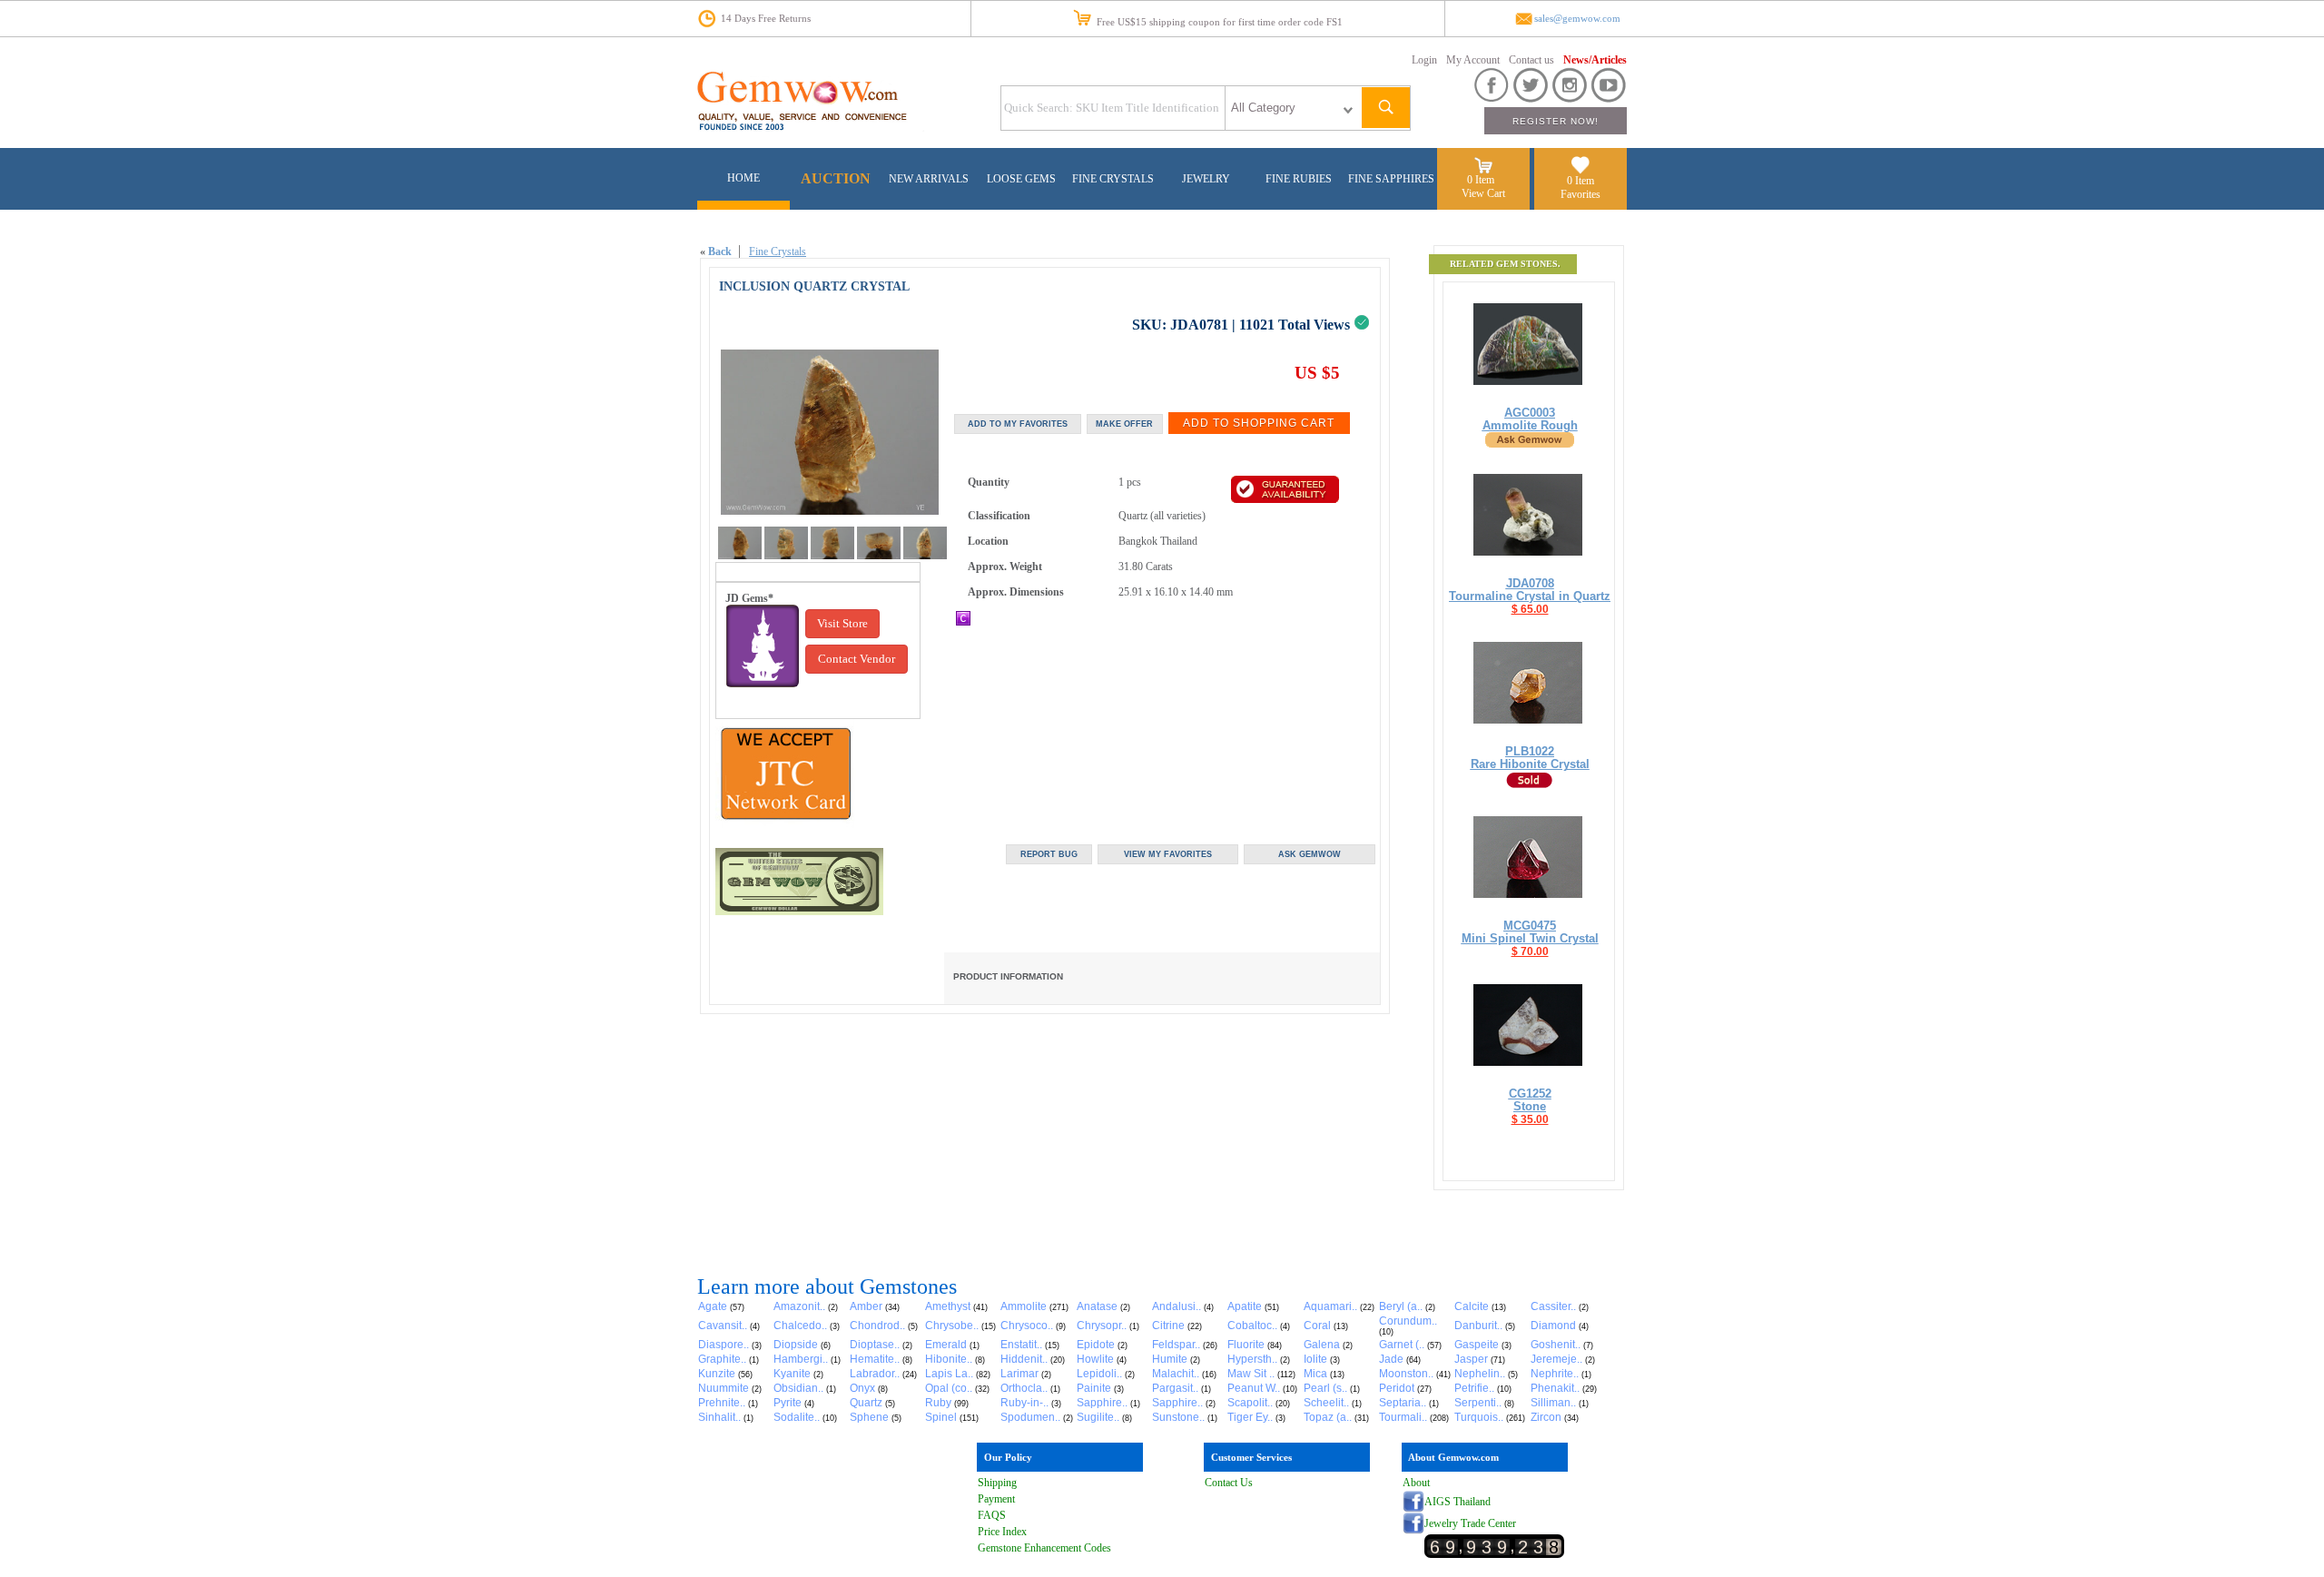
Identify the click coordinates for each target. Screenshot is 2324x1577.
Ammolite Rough (1530, 425)
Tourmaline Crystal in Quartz (1530, 596)
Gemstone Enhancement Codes (1044, 1548)
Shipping (997, 1483)
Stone (1530, 1106)
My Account (1473, 60)
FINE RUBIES (1299, 179)
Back (720, 251)
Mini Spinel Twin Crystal (1530, 938)
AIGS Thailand (1457, 1502)
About (1416, 1483)
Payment (996, 1499)
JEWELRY (1206, 179)
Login (1424, 60)
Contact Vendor (857, 659)
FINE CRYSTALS (1113, 179)
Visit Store (842, 623)
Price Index (1002, 1532)
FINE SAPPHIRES (1391, 179)
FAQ (989, 1515)
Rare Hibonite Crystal (1530, 764)
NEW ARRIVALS (929, 179)
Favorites (1581, 194)
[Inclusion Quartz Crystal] (740, 556)
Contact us (1531, 60)
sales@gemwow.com (1577, 19)
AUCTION (836, 178)
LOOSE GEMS (1021, 179)
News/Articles (1595, 60)
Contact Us (1229, 1483)
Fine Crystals (778, 251)
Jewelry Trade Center (1470, 1523)
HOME (743, 178)
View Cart (1483, 193)
